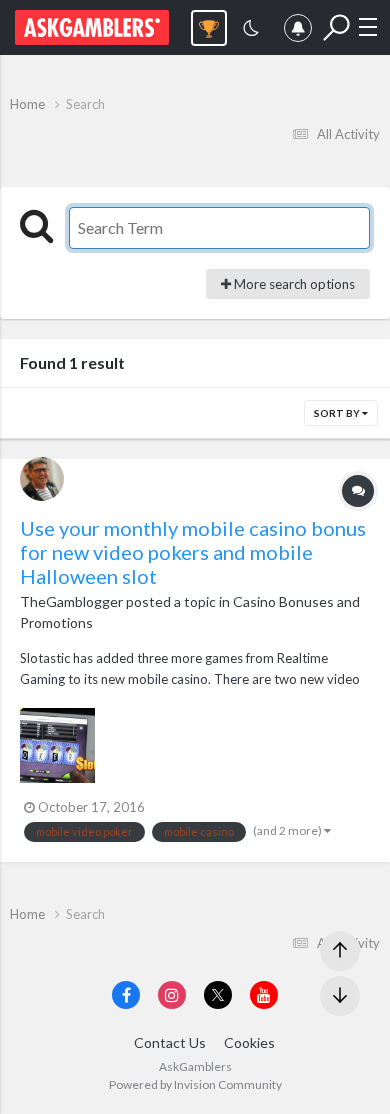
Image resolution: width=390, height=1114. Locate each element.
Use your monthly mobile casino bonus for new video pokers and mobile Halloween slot (193, 552)
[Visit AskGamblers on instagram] (172, 995)
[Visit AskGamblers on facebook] (126, 995)
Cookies (249, 1042)
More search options (293, 284)
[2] (251, 30)
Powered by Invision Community (195, 1084)
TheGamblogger (71, 601)
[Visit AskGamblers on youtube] (264, 995)
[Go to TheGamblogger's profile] (42, 479)
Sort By (338, 413)
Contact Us (170, 1042)
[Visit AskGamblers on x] (218, 995)
